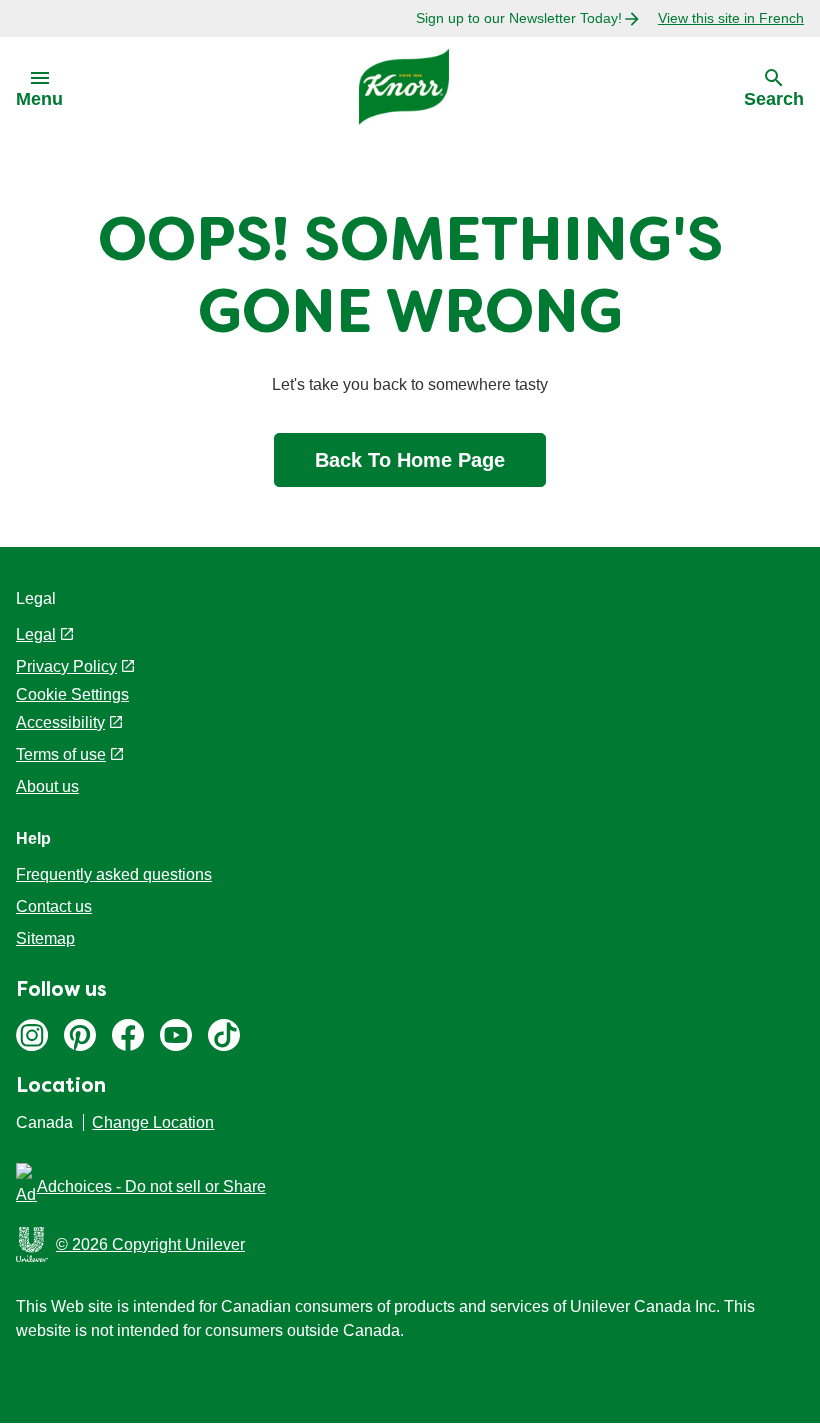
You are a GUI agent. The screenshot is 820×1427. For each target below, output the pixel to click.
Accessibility (60, 722)
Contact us (54, 906)
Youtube (176, 1035)
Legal (36, 634)
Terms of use (61, 754)
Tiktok (224, 1035)
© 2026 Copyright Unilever (150, 1244)
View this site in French (731, 18)
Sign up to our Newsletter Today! (519, 18)
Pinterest (80, 1035)
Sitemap (45, 938)
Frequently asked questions (114, 874)
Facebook (128, 1035)
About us (47, 786)
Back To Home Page (410, 460)
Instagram (32, 1035)
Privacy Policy (66, 666)
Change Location (153, 1122)
